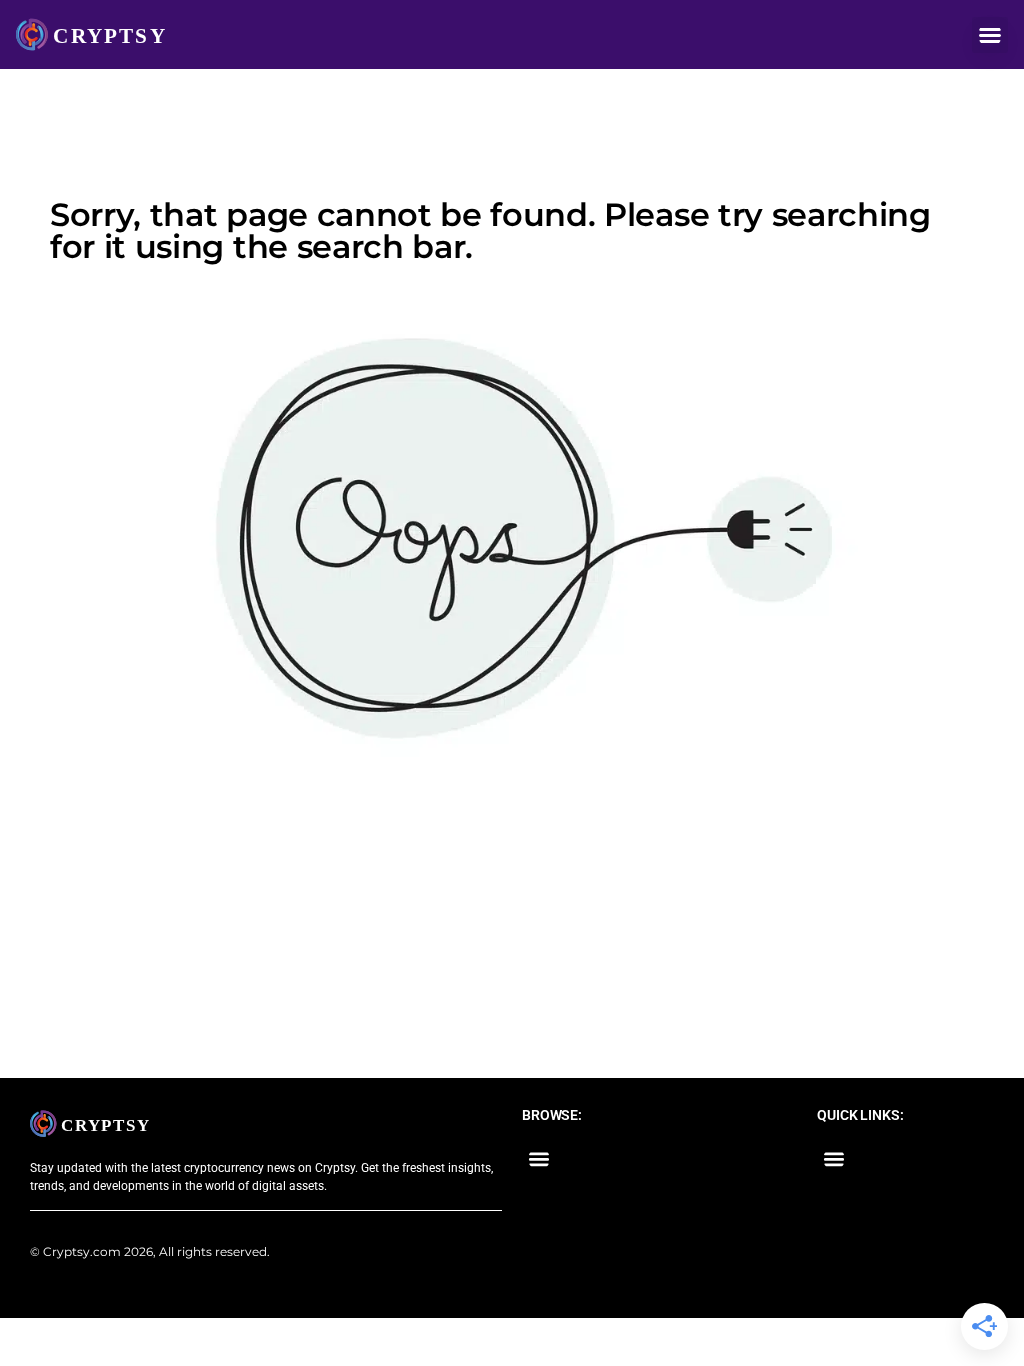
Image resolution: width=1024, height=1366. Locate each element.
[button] (990, 35)
